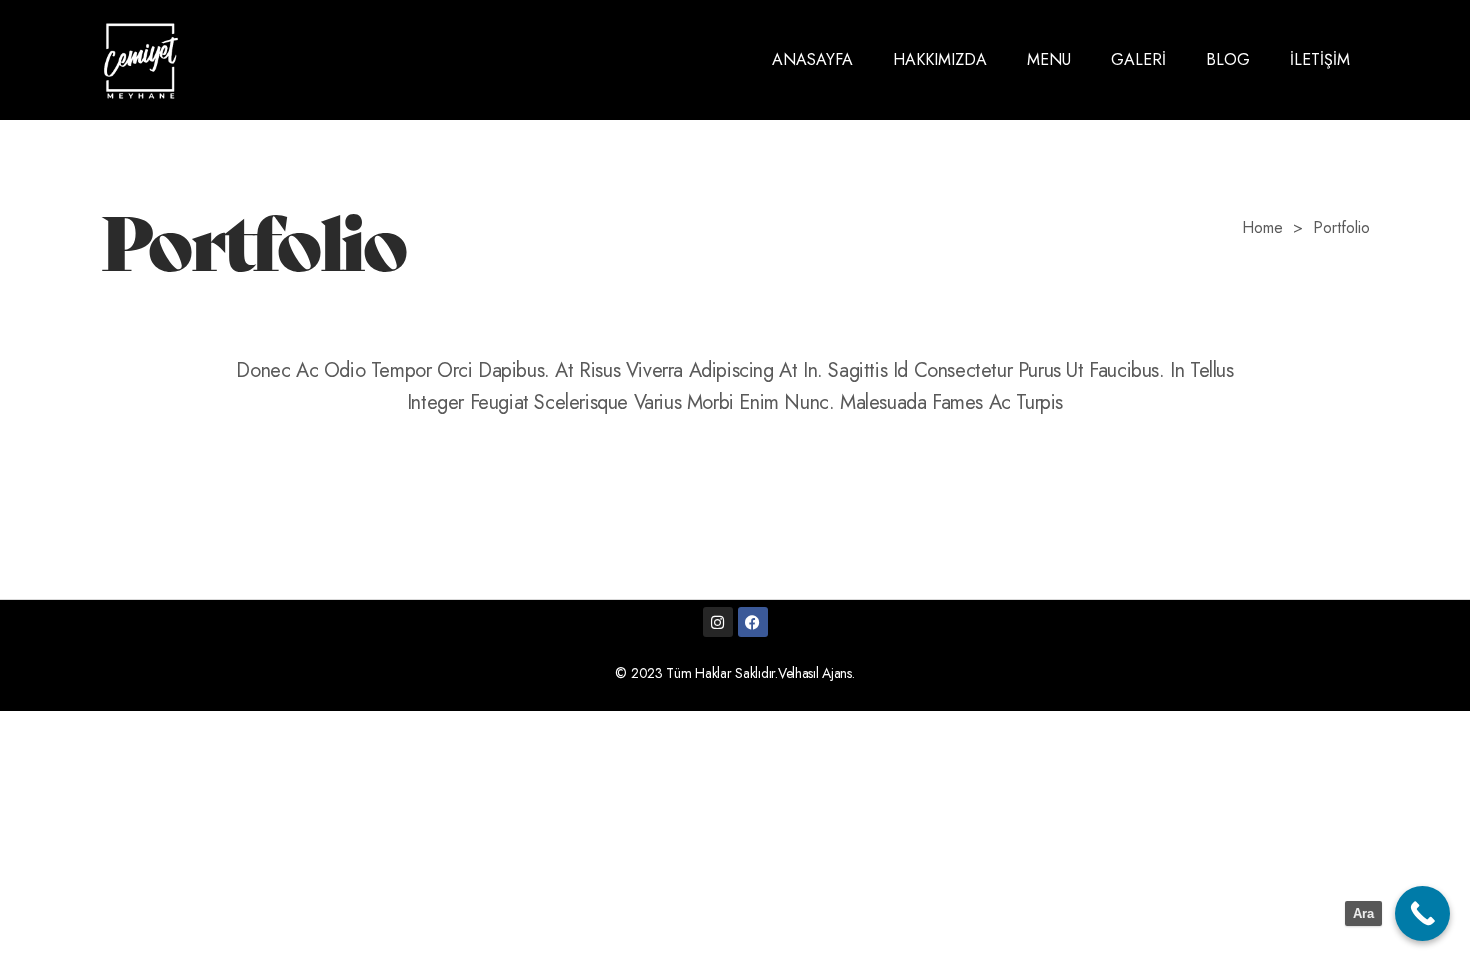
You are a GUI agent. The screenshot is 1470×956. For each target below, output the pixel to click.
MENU (1049, 59)
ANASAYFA (812, 59)
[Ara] (1422, 913)
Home (1262, 228)
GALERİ (1138, 59)
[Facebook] (753, 622)
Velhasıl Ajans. (816, 673)
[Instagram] (718, 622)
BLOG (1228, 59)
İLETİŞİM (1320, 59)
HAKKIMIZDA (940, 59)
